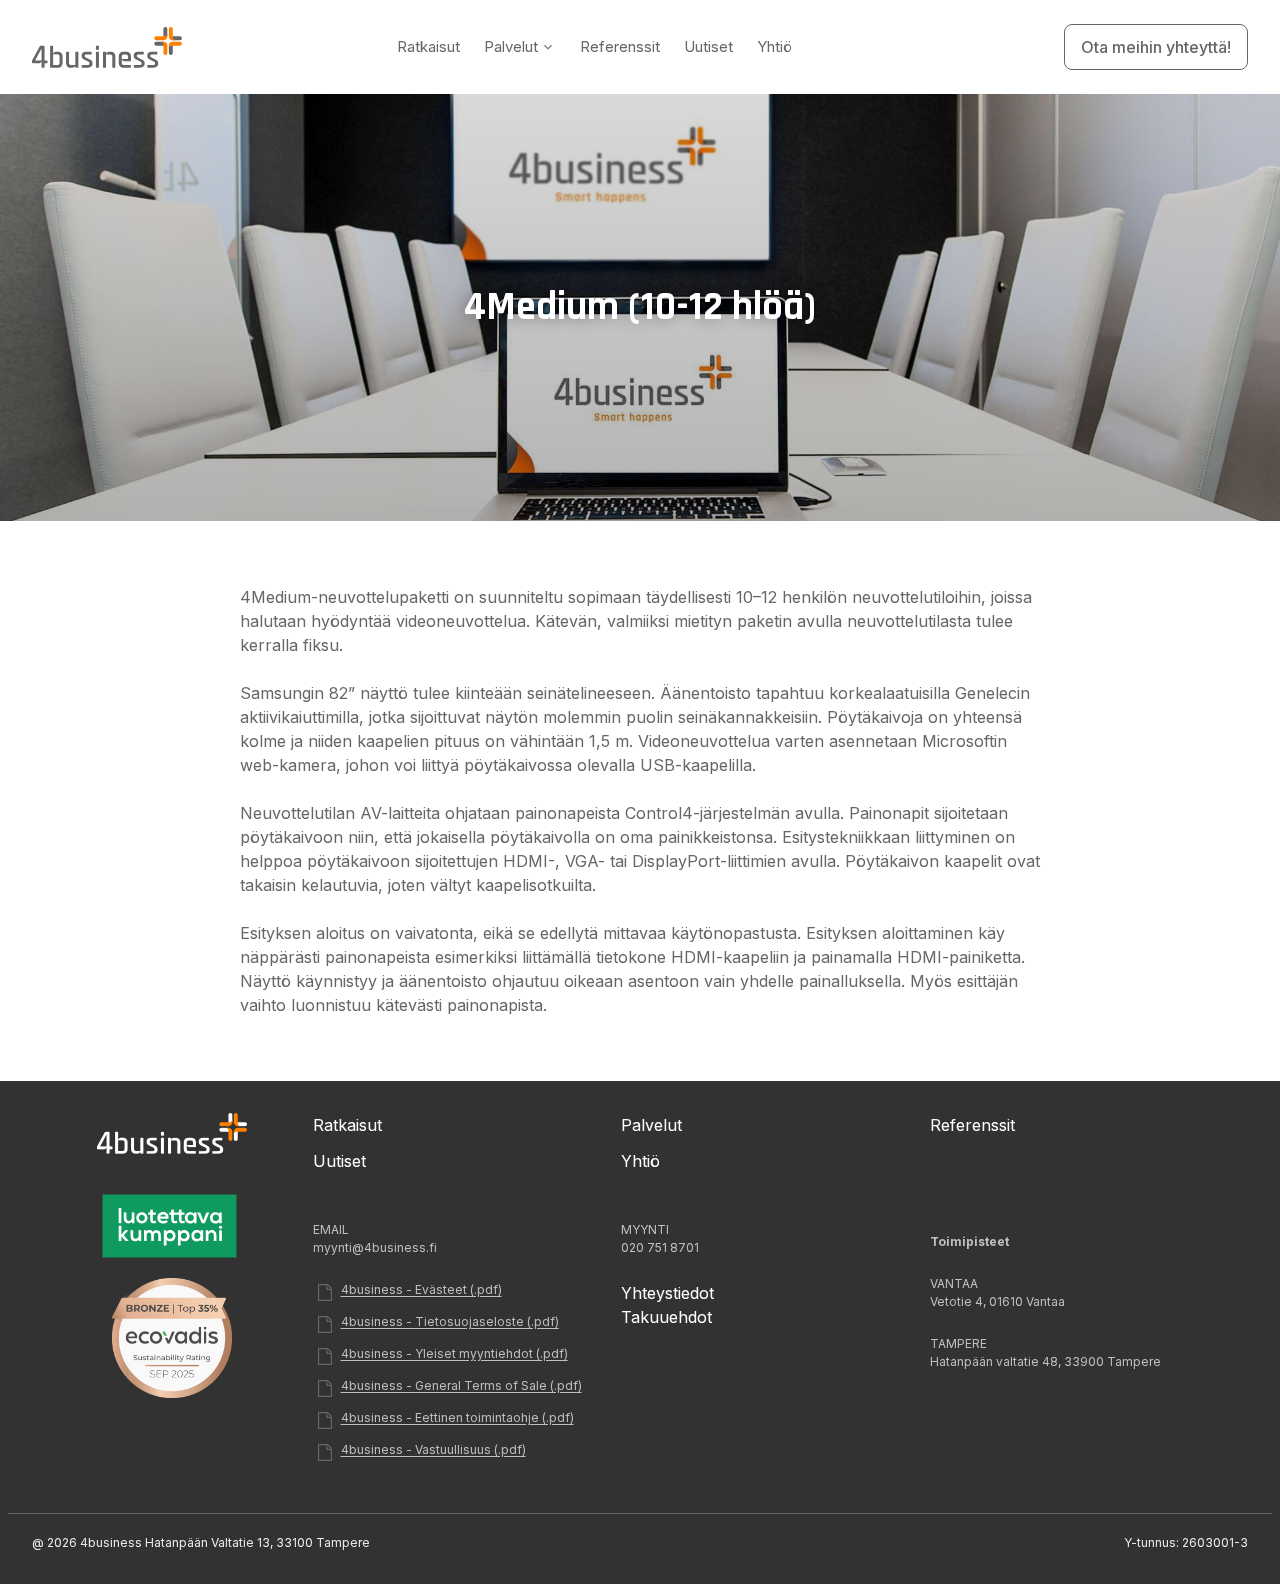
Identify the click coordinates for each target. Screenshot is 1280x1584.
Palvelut (511, 46)
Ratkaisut (428, 46)
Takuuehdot (666, 1317)
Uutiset (708, 46)
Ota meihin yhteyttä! (1156, 47)
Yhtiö (774, 46)
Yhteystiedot (667, 1293)
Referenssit (620, 46)
